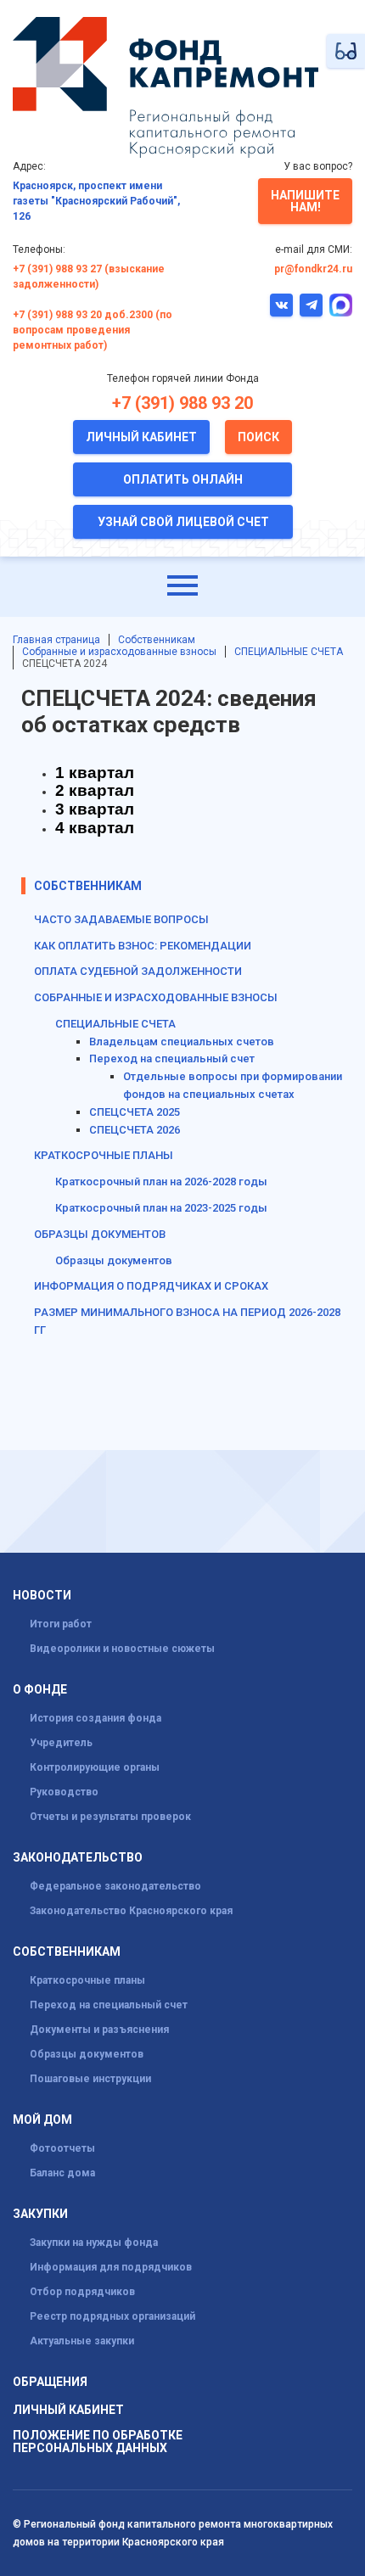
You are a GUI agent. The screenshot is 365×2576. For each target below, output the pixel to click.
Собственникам (157, 640)
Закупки (40, 2214)
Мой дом (42, 2120)
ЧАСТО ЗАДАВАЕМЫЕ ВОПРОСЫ (121, 919)
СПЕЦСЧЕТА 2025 (135, 1112)
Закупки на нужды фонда (94, 2243)
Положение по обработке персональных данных (98, 2442)
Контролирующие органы (95, 1767)
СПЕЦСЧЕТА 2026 (135, 1130)
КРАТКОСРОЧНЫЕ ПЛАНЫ (104, 1155)
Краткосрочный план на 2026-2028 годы (161, 1182)
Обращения (50, 2382)
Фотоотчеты (62, 2148)
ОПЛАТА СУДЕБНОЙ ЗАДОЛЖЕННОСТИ (138, 971)
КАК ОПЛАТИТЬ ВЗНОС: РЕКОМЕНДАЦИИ (143, 946)
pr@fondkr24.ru (313, 269)
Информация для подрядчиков (111, 2267)
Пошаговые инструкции (90, 2079)
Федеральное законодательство (115, 1886)
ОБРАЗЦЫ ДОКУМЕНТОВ (100, 1234)
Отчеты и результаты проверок (110, 1817)
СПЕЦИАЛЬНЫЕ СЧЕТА (289, 652)
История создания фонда (95, 1718)
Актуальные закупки (82, 2341)
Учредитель (61, 1743)
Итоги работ (61, 1624)
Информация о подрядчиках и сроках (151, 1286)
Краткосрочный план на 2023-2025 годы (161, 1208)
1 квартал (95, 773)
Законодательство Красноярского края (131, 1911)
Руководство (64, 1792)
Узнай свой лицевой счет (183, 522)
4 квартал (95, 828)
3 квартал (95, 809)
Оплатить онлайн (183, 479)
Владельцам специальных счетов (182, 1042)
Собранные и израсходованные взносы (119, 652)
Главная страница (56, 640)
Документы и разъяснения (99, 2030)
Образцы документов (114, 1260)
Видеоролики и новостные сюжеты (122, 1649)
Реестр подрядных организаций (112, 2316)
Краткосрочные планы (87, 1980)
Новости (42, 1596)
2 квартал (95, 790)
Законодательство (78, 1858)
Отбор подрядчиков (82, 2292)
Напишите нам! (305, 201)
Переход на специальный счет (172, 1058)
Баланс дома (62, 2173)
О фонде (40, 1690)
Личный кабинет (141, 437)
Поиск (258, 437)
